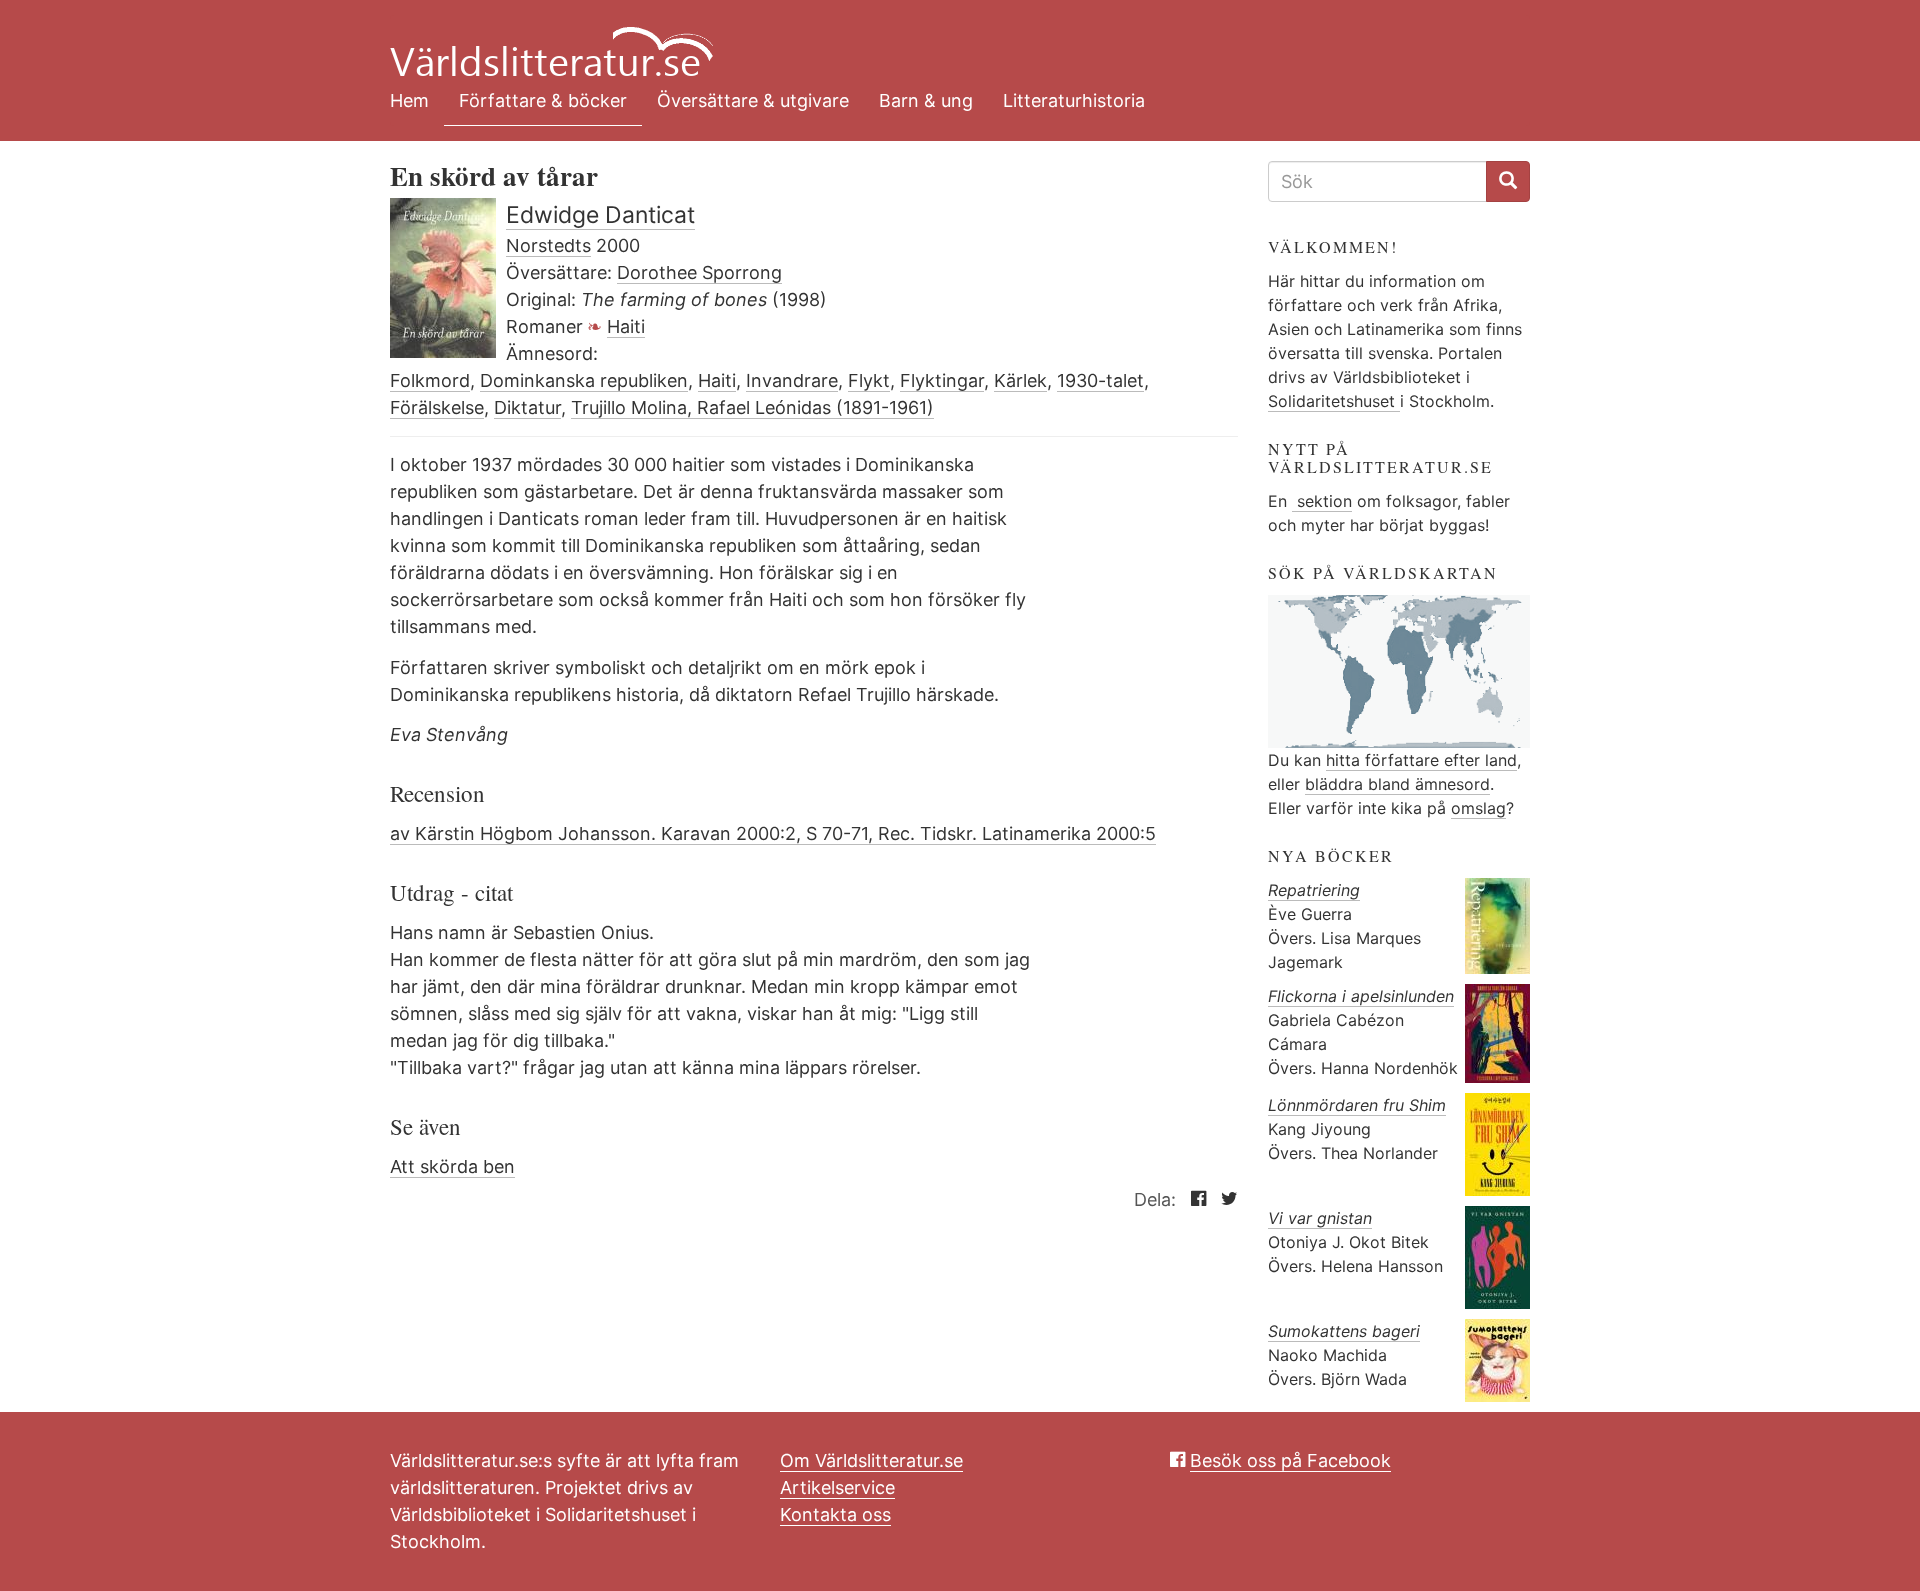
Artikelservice (837, 1487)
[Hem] (945, 40)
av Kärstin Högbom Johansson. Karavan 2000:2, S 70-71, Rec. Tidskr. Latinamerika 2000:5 (773, 833)
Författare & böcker (543, 100)
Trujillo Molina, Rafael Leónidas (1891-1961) (752, 407)
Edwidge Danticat (600, 215)
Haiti (626, 326)
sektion (1322, 501)
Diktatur (527, 407)
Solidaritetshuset (1334, 401)
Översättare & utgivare (753, 100)
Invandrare (792, 380)
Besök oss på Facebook (1290, 1460)
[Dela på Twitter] (1224, 1199)
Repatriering (1314, 890)
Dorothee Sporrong (699, 272)
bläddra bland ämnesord (1397, 784)
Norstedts (548, 245)
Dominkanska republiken (584, 380)
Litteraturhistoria (1074, 100)
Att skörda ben (452, 1166)
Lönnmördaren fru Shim (1357, 1105)
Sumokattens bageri (1344, 1331)
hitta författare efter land (1421, 760)
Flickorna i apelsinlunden (1361, 996)
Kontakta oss (835, 1514)
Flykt (869, 380)
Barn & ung (926, 100)
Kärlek (1020, 380)
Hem (409, 100)
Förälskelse (437, 407)
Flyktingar (942, 380)
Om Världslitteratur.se (871, 1460)
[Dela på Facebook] (1193, 1199)
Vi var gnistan (1320, 1218)
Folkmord (430, 380)
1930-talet (1100, 380)
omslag (1478, 808)
